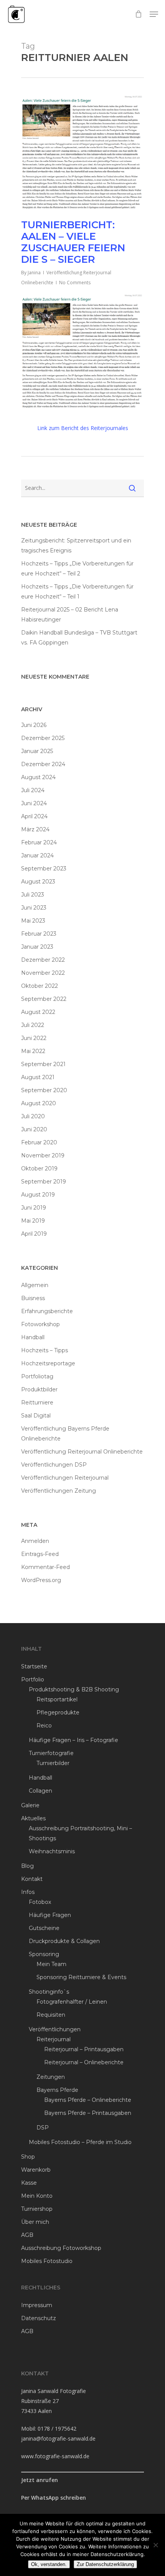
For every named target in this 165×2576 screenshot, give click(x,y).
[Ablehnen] (155, 2545)
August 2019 (38, 1195)
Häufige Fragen (50, 1915)
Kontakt (32, 1879)
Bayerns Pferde (57, 2090)
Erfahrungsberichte (47, 1311)
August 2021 (38, 1077)
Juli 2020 (33, 1116)
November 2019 (43, 1155)
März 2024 (35, 829)
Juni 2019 (34, 1208)
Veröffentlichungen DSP (54, 1465)
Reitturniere (37, 1403)
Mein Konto (37, 2196)
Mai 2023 (33, 921)
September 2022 (44, 999)
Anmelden (35, 1541)
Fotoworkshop (40, 1324)
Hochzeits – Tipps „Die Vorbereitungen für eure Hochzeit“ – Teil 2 (77, 569)
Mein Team (51, 1964)
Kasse (29, 2183)
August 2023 (38, 882)
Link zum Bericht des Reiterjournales (83, 428)
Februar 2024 (39, 842)
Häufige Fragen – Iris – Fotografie (73, 1740)
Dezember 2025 (43, 738)
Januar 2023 (37, 947)
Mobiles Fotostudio (47, 2261)
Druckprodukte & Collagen (64, 1941)
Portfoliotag (37, 1376)
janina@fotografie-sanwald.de (58, 2438)
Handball (33, 1337)
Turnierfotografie (51, 1753)
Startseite (34, 1666)
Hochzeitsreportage (48, 1363)
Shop (28, 2157)
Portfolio (33, 1679)
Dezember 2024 (43, 764)
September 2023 (44, 869)
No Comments (75, 283)
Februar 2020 (39, 1142)
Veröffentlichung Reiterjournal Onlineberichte (82, 1452)
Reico (44, 1726)
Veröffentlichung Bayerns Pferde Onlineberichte (65, 1434)
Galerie (30, 1805)
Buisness (33, 1298)
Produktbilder (39, 1389)
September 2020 (44, 1090)
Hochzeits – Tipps (45, 1350)
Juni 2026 (34, 725)
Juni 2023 (34, 908)
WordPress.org (41, 1580)
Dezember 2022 (43, 960)
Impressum (37, 2305)
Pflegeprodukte (58, 1712)
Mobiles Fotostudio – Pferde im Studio (80, 2142)
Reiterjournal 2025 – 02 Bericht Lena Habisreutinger (70, 615)
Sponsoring (44, 1954)
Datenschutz (39, 2318)
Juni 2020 (34, 1129)
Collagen (40, 1791)
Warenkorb (36, 2170)
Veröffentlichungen (55, 2029)
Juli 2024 (33, 790)
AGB (27, 2235)
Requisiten (51, 2015)
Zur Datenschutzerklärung (105, 2564)
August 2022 (38, 1012)
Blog (27, 1866)
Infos (28, 1892)
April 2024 (34, 816)
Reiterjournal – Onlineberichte (84, 2062)
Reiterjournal (54, 2039)
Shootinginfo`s (49, 1992)
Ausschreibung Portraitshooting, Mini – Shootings (80, 1833)
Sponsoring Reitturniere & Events (81, 1977)
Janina (34, 273)
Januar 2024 (37, 855)
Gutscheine (44, 1928)
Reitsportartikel (57, 1699)
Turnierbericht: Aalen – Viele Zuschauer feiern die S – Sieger (73, 242)
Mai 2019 (33, 1221)
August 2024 (38, 777)
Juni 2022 (34, 1038)
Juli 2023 (33, 895)
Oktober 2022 (40, 986)
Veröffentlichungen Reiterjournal (65, 1478)
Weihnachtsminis (52, 1851)
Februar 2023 (39, 934)
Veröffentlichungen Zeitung (59, 1491)
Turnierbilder (53, 1763)
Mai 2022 (33, 1051)
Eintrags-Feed (40, 1554)
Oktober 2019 (39, 1169)
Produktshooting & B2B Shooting (74, 1689)
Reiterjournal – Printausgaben (84, 2049)
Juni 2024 (34, 803)
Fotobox (40, 1902)
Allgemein (35, 1285)
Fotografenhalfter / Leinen (72, 2002)
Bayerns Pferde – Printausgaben (88, 2113)
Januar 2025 (37, 751)
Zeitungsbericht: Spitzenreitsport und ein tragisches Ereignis (76, 546)
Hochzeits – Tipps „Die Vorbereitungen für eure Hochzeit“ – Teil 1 (77, 592)
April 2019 (34, 1234)
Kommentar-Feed (45, 1567)
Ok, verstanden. (49, 2564)
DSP (43, 2128)
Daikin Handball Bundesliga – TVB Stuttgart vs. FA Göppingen (79, 638)
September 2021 (43, 1064)
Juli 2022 (33, 1025)
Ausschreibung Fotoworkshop (61, 2248)
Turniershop (37, 2209)
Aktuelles (33, 1818)
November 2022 (43, 973)
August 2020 (39, 1103)
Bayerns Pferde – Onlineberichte (88, 2100)
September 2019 (44, 1182)
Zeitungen (51, 2077)
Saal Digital (36, 1416)
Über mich (35, 2222)
